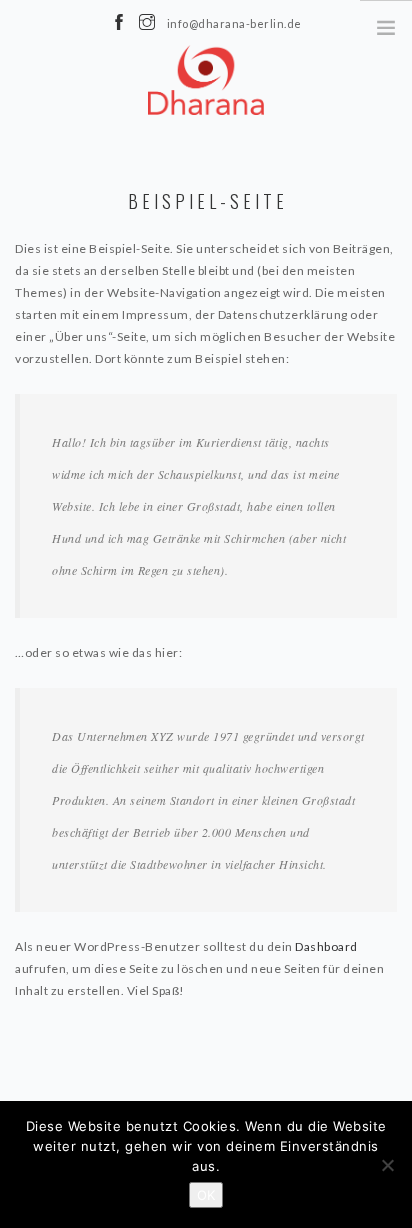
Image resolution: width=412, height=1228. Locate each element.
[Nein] (387, 1165)
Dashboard (326, 946)
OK (206, 1195)
